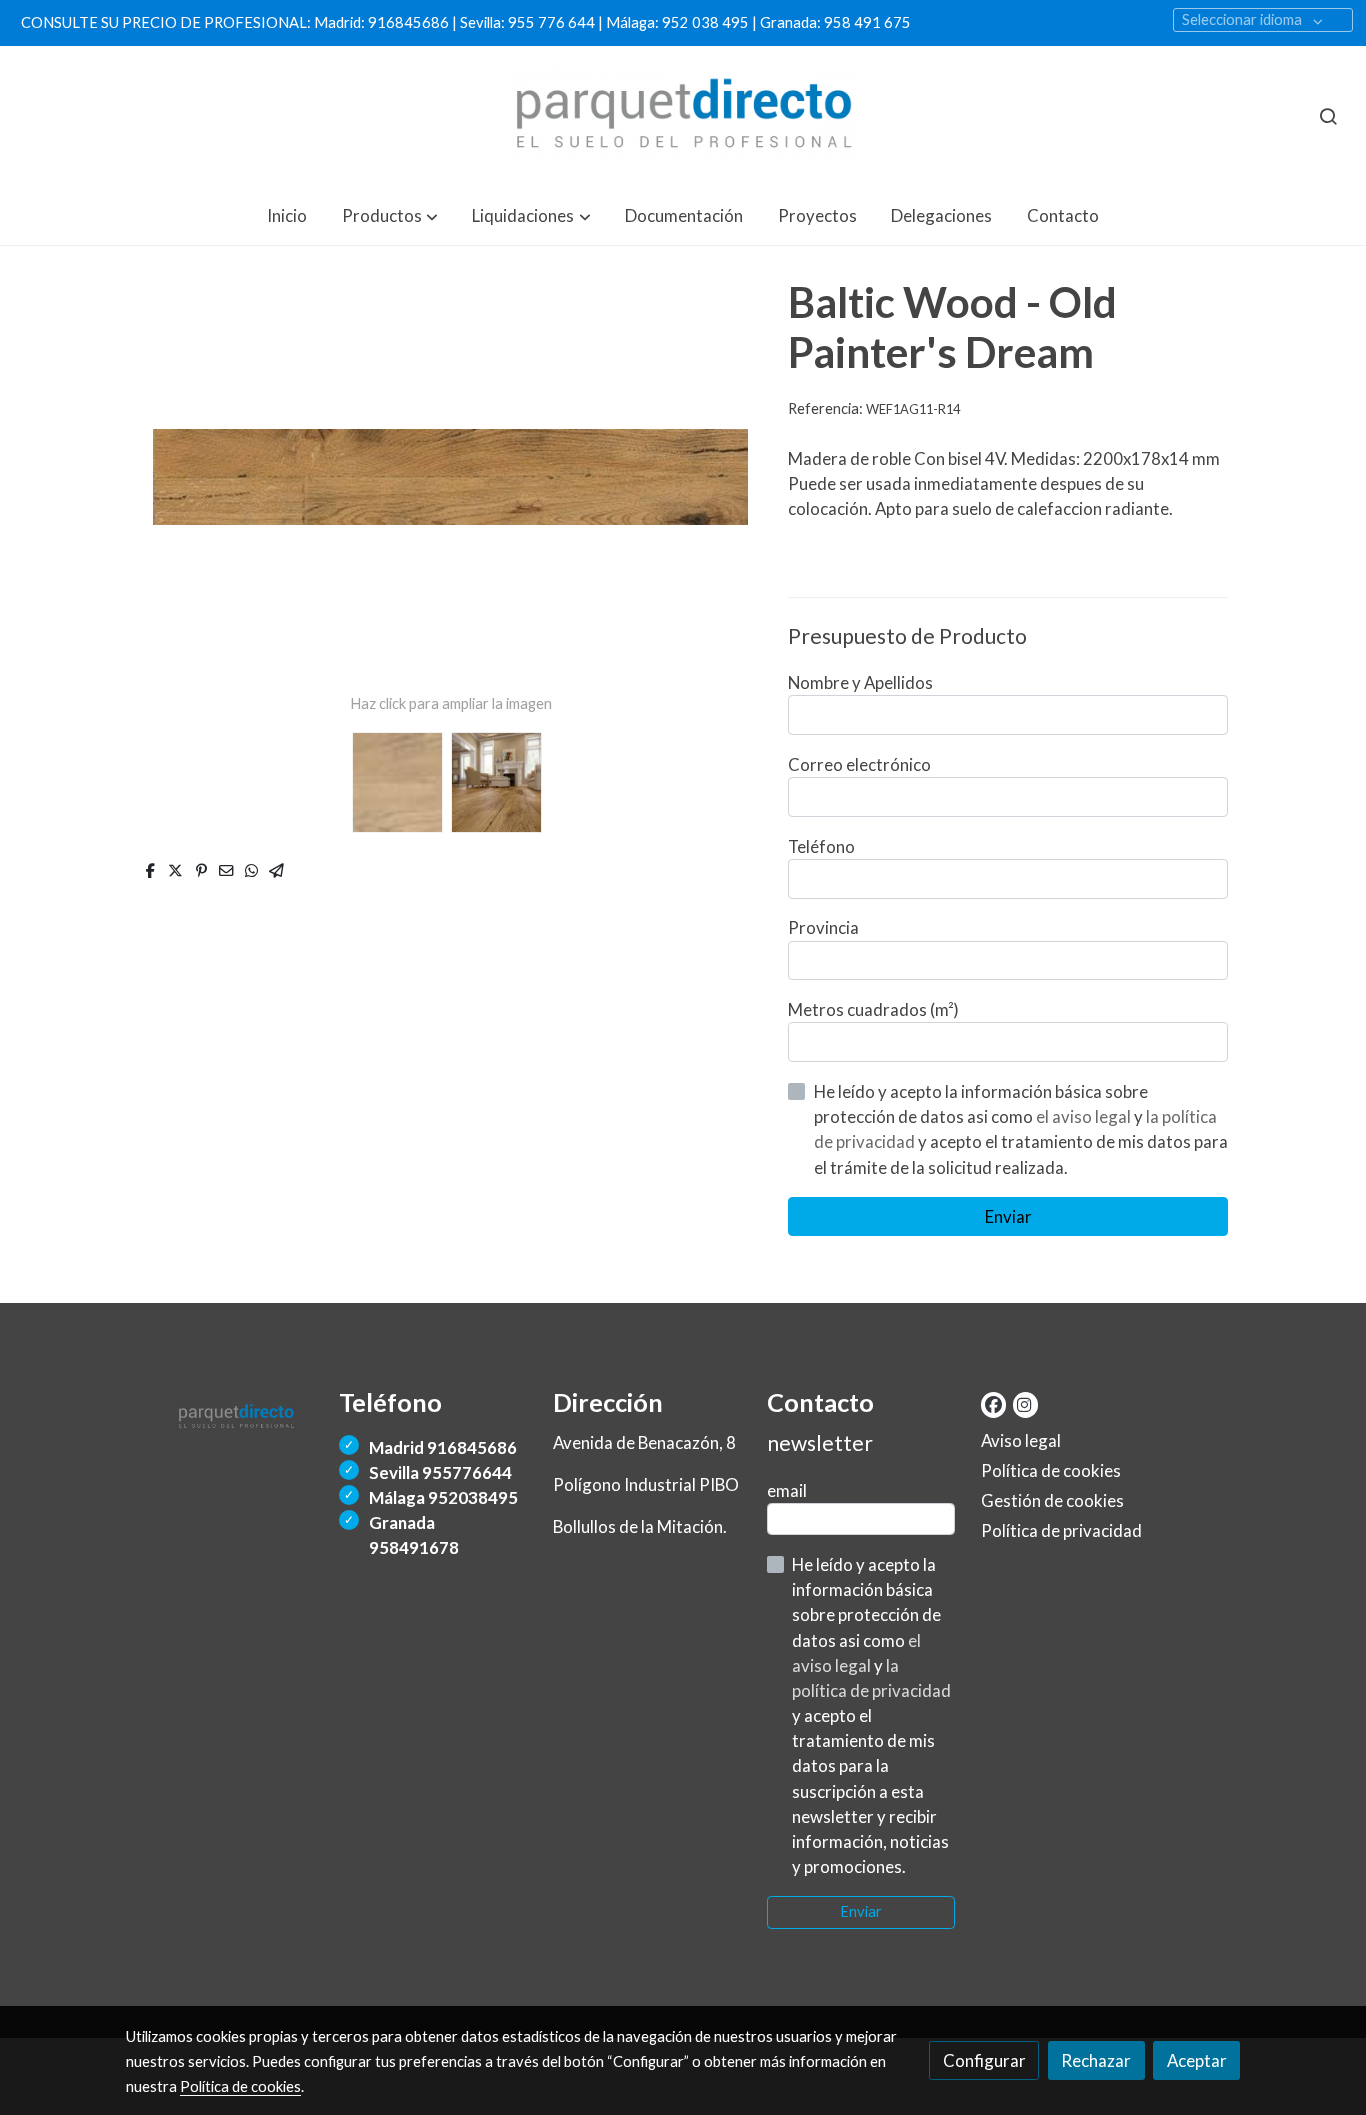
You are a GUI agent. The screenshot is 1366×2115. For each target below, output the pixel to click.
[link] (683, 116)
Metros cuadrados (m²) (873, 1009)
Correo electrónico (859, 764)
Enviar (1008, 1216)
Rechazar (1096, 2060)
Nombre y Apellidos (860, 682)
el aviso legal (1085, 1116)
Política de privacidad (1061, 1530)
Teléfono (821, 846)
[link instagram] (1024, 1403)
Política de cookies (1051, 1470)
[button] (390, 215)
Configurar (984, 2060)
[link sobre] (220, 1412)
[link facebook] (993, 1403)
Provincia (823, 927)
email (787, 1490)
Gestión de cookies (1052, 1500)
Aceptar (1197, 2060)
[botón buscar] (1328, 116)
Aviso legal (1021, 1440)
